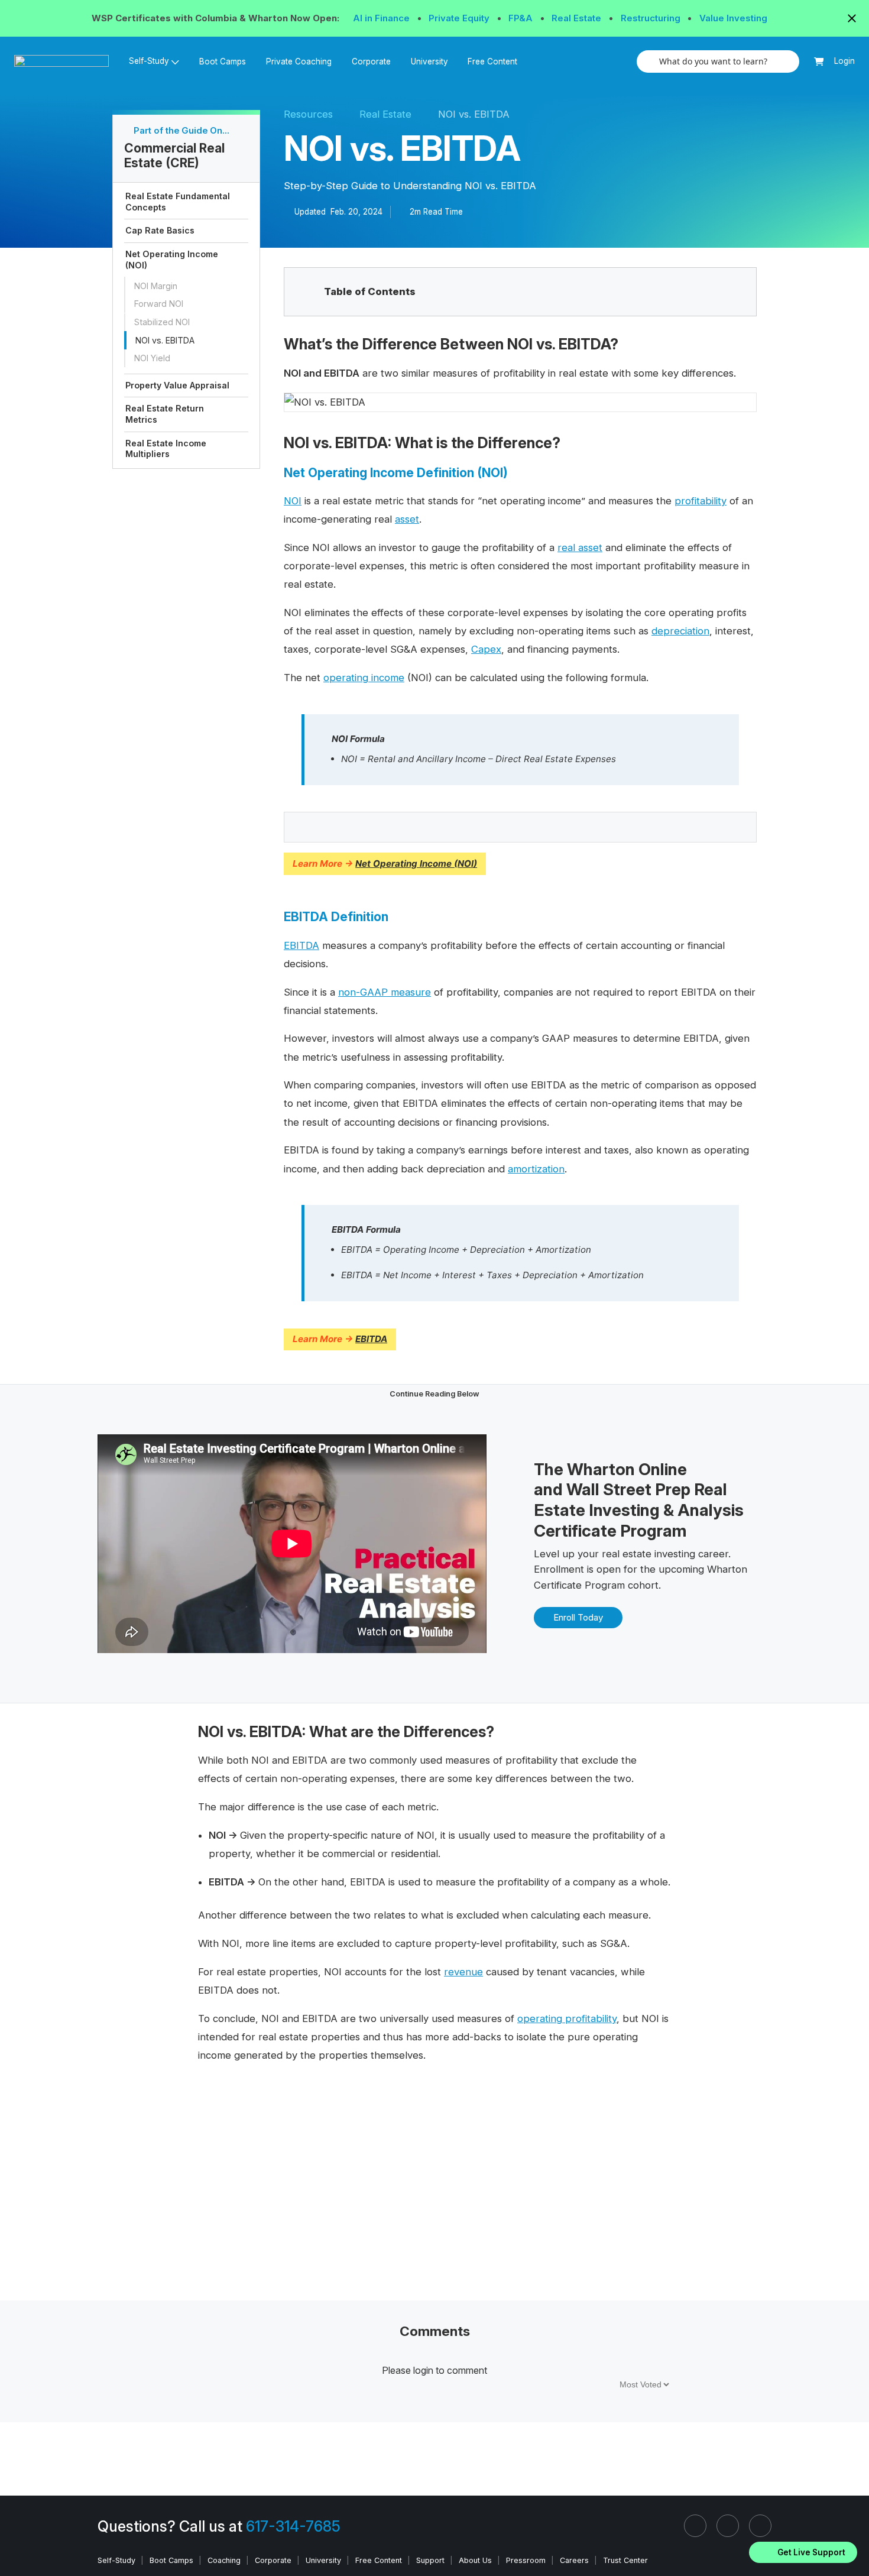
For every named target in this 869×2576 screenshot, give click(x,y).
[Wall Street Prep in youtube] (760, 2526)
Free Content (492, 61)
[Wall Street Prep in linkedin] (695, 2526)
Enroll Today (578, 1617)
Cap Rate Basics (160, 231)
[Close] (853, 2537)
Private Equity (460, 18)
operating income (364, 678)
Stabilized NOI (162, 322)
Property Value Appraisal (177, 385)
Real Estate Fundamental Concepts (178, 202)
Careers (574, 2560)
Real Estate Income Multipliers (166, 449)
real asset (580, 547)
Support (430, 2560)
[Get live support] (803, 2552)
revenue (463, 1972)
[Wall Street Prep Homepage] (67, 61)
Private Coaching (299, 61)
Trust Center (625, 2560)
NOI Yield (152, 359)
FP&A (522, 18)
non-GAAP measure (385, 992)
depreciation (680, 631)
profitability (701, 501)
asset (407, 519)
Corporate (371, 61)
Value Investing (733, 18)
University (429, 61)
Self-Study (116, 2560)
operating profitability (567, 2018)
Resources (308, 114)
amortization (536, 1169)
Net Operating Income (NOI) (172, 260)
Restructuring (652, 18)
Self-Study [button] (149, 61)
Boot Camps (223, 61)
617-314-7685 (293, 2526)
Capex (486, 649)
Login (844, 61)
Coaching (224, 2560)
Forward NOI (159, 304)
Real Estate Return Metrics (165, 414)
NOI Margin (156, 286)
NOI (293, 501)
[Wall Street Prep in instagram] (728, 2526)
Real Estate (578, 18)
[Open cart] (819, 62)
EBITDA (301, 945)
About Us (475, 2560)
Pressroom (526, 2560)
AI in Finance (382, 18)
